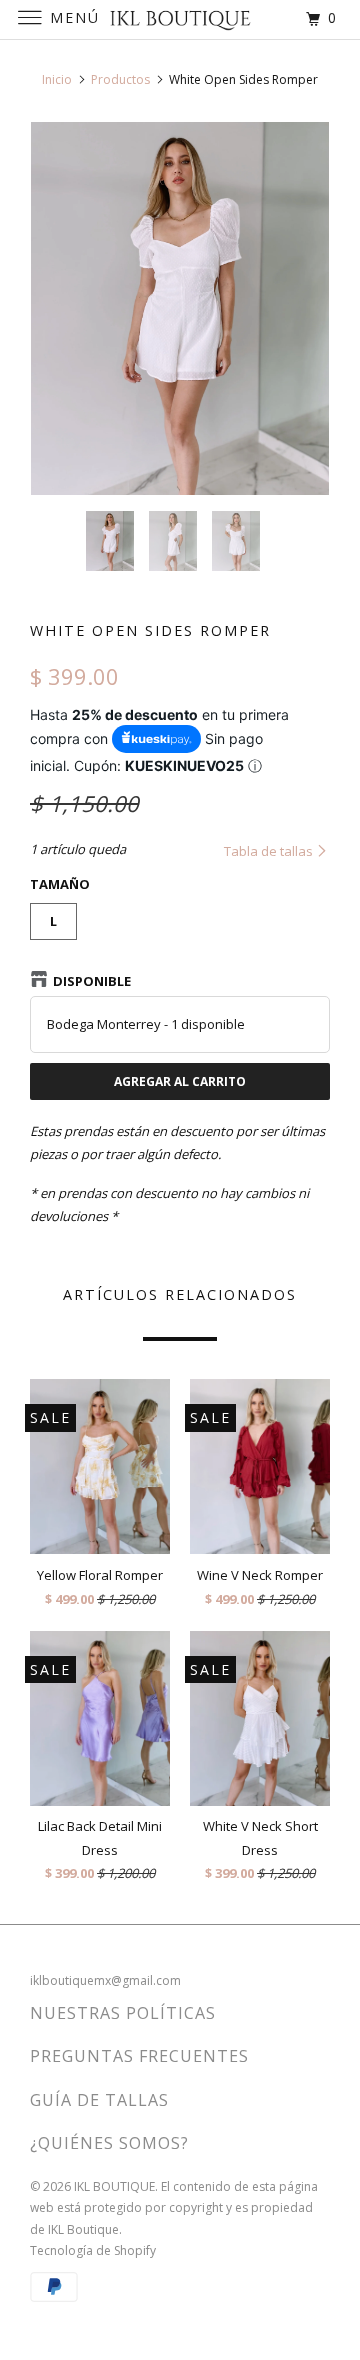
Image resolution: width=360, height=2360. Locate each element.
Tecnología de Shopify (93, 2250)
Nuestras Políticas (123, 2013)
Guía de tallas (99, 2100)
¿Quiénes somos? (109, 2143)
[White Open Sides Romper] (180, 308)
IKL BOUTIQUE (114, 2186)
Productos (120, 79)
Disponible (92, 981)
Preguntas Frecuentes (139, 2056)
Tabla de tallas (270, 851)
